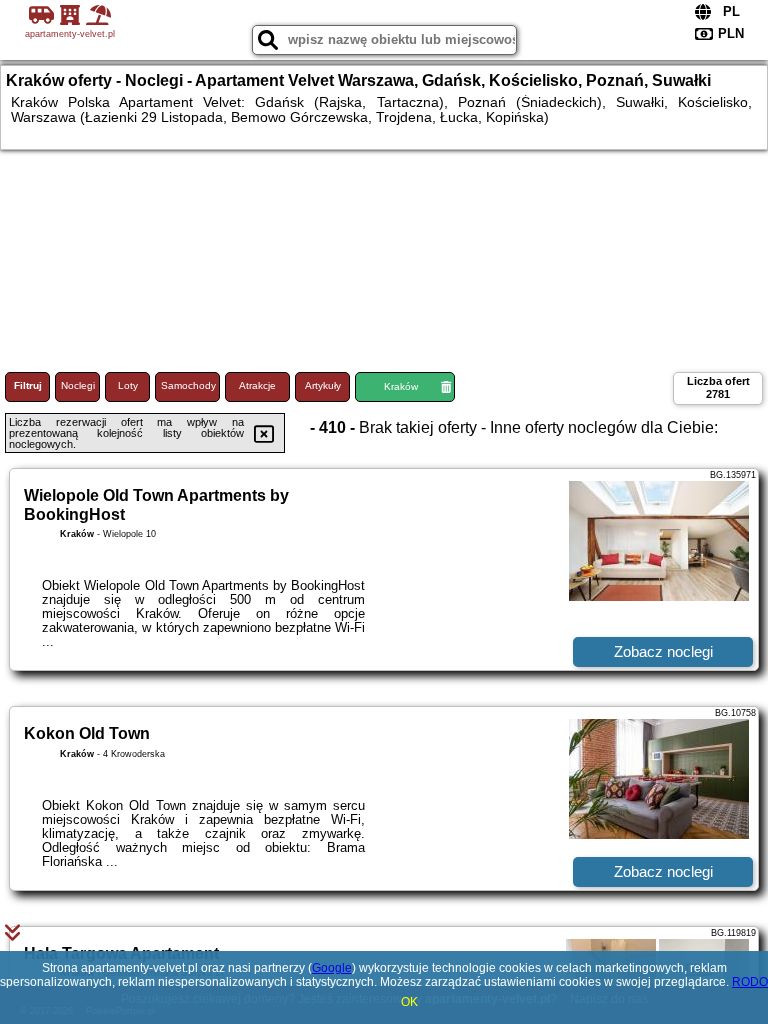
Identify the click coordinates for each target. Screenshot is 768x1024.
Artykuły (323, 385)
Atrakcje (257, 385)
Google (332, 968)
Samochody (188, 385)
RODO (750, 982)
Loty (128, 385)
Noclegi (78, 385)
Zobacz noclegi (663, 651)
